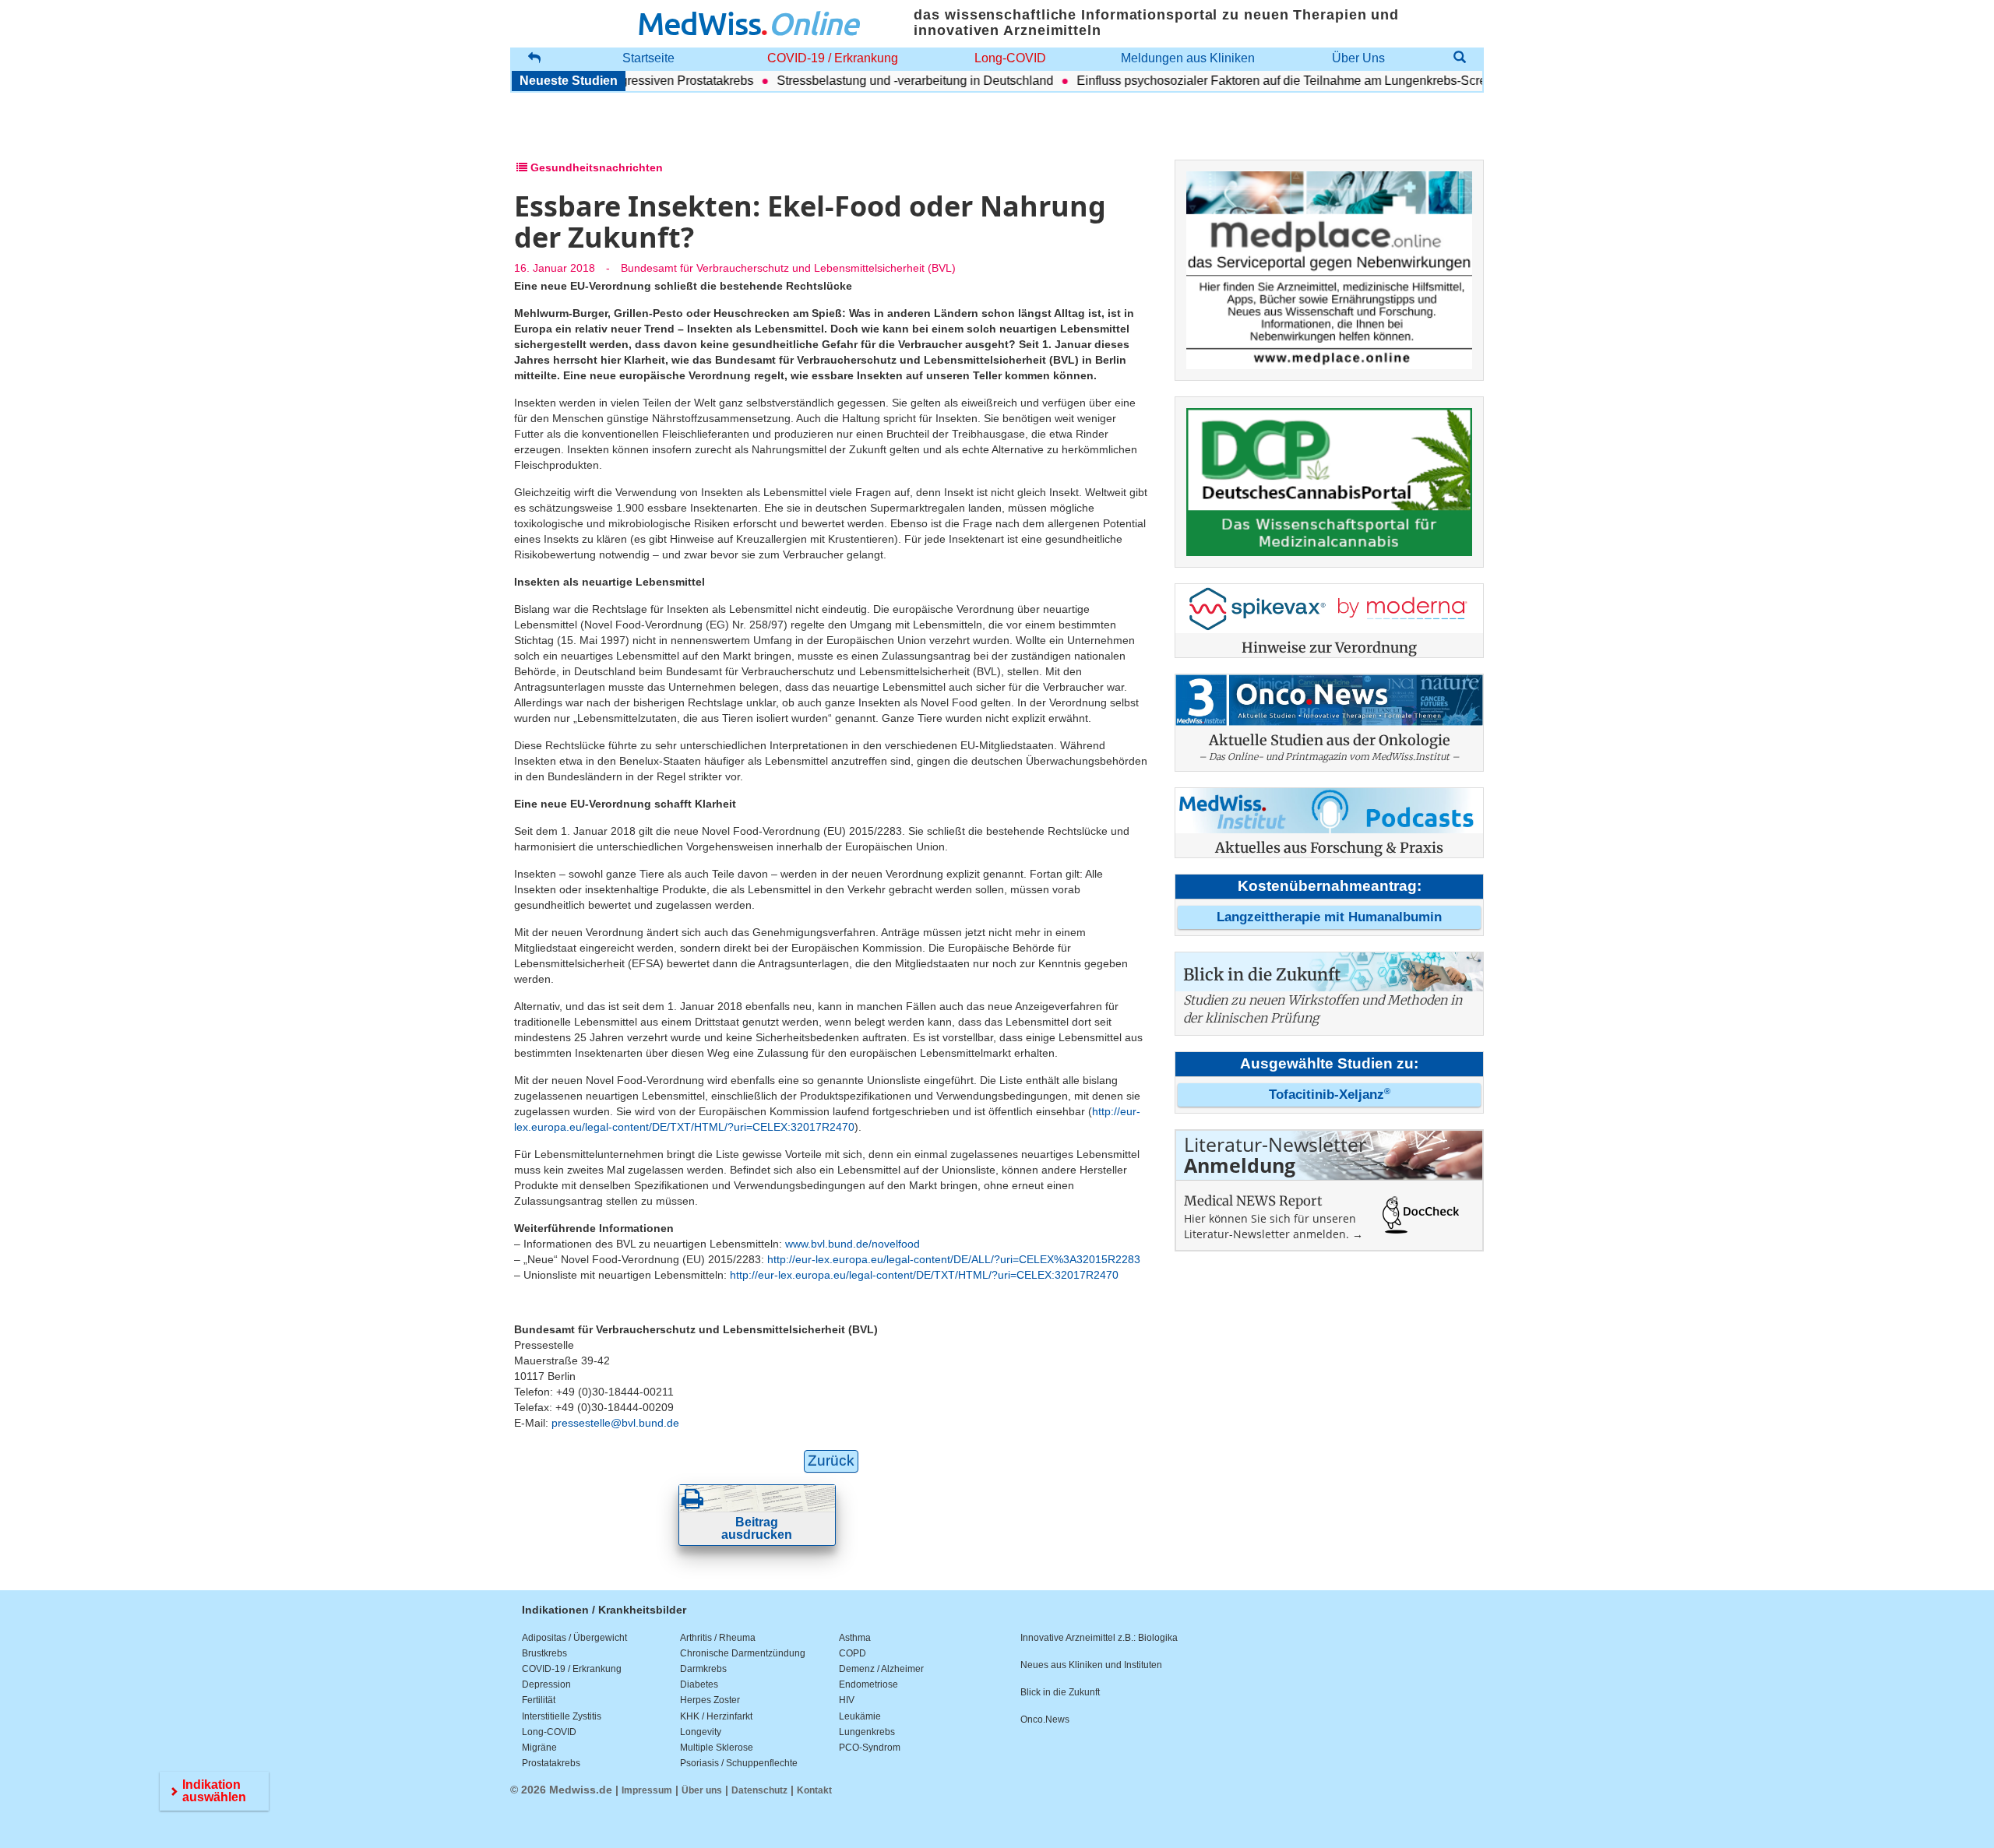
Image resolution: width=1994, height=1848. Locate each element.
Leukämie (860, 1716)
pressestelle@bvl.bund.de (615, 1423)
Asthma (855, 1638)
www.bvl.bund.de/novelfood (853, 1244)
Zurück (831, 1461)
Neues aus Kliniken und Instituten (1091, 1665)
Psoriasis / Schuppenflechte (739, 1763)
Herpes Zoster (710, 1700)
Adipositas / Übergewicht (574, 1638)
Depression (546, 1684)
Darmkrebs (703, 1669)
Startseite (648, 58)
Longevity (701, 1732)
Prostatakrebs (551, 1763)
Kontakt (814, 1790)
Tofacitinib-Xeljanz (1330, 1095)
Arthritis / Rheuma (718, 1638)
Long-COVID (1010, 58)
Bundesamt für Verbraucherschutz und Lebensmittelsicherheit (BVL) (788, 268)
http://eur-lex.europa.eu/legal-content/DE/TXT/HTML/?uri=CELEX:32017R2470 (924, 1275)
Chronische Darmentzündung (743, 1653)
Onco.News (1045, 1720)
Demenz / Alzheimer (881, 1669)
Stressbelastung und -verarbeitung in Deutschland (876, 81)
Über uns (702, 1790)
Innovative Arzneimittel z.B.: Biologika (1099, 1638)
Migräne (539, 1748)
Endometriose (868, 1684)
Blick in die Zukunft (1060, 1692)
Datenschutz (759, 1790)
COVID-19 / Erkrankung (833, 58)
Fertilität (539, 1700)
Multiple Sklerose (717, 1748)
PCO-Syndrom (870, 1748)
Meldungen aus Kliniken (1188, 58)
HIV (847, 1700)
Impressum (647, 1790)
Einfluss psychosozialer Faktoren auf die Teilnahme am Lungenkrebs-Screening (1258, 81)
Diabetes (699, 1684)
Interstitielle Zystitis (562, 1716)
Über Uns (1358, 58)
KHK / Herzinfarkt (716, 1716)
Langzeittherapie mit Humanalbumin (1329, 917)
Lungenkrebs (867, 1732)
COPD (853, 1653)
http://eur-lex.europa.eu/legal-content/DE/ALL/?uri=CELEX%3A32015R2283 (954, 1259)
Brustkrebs (544, 1653)
